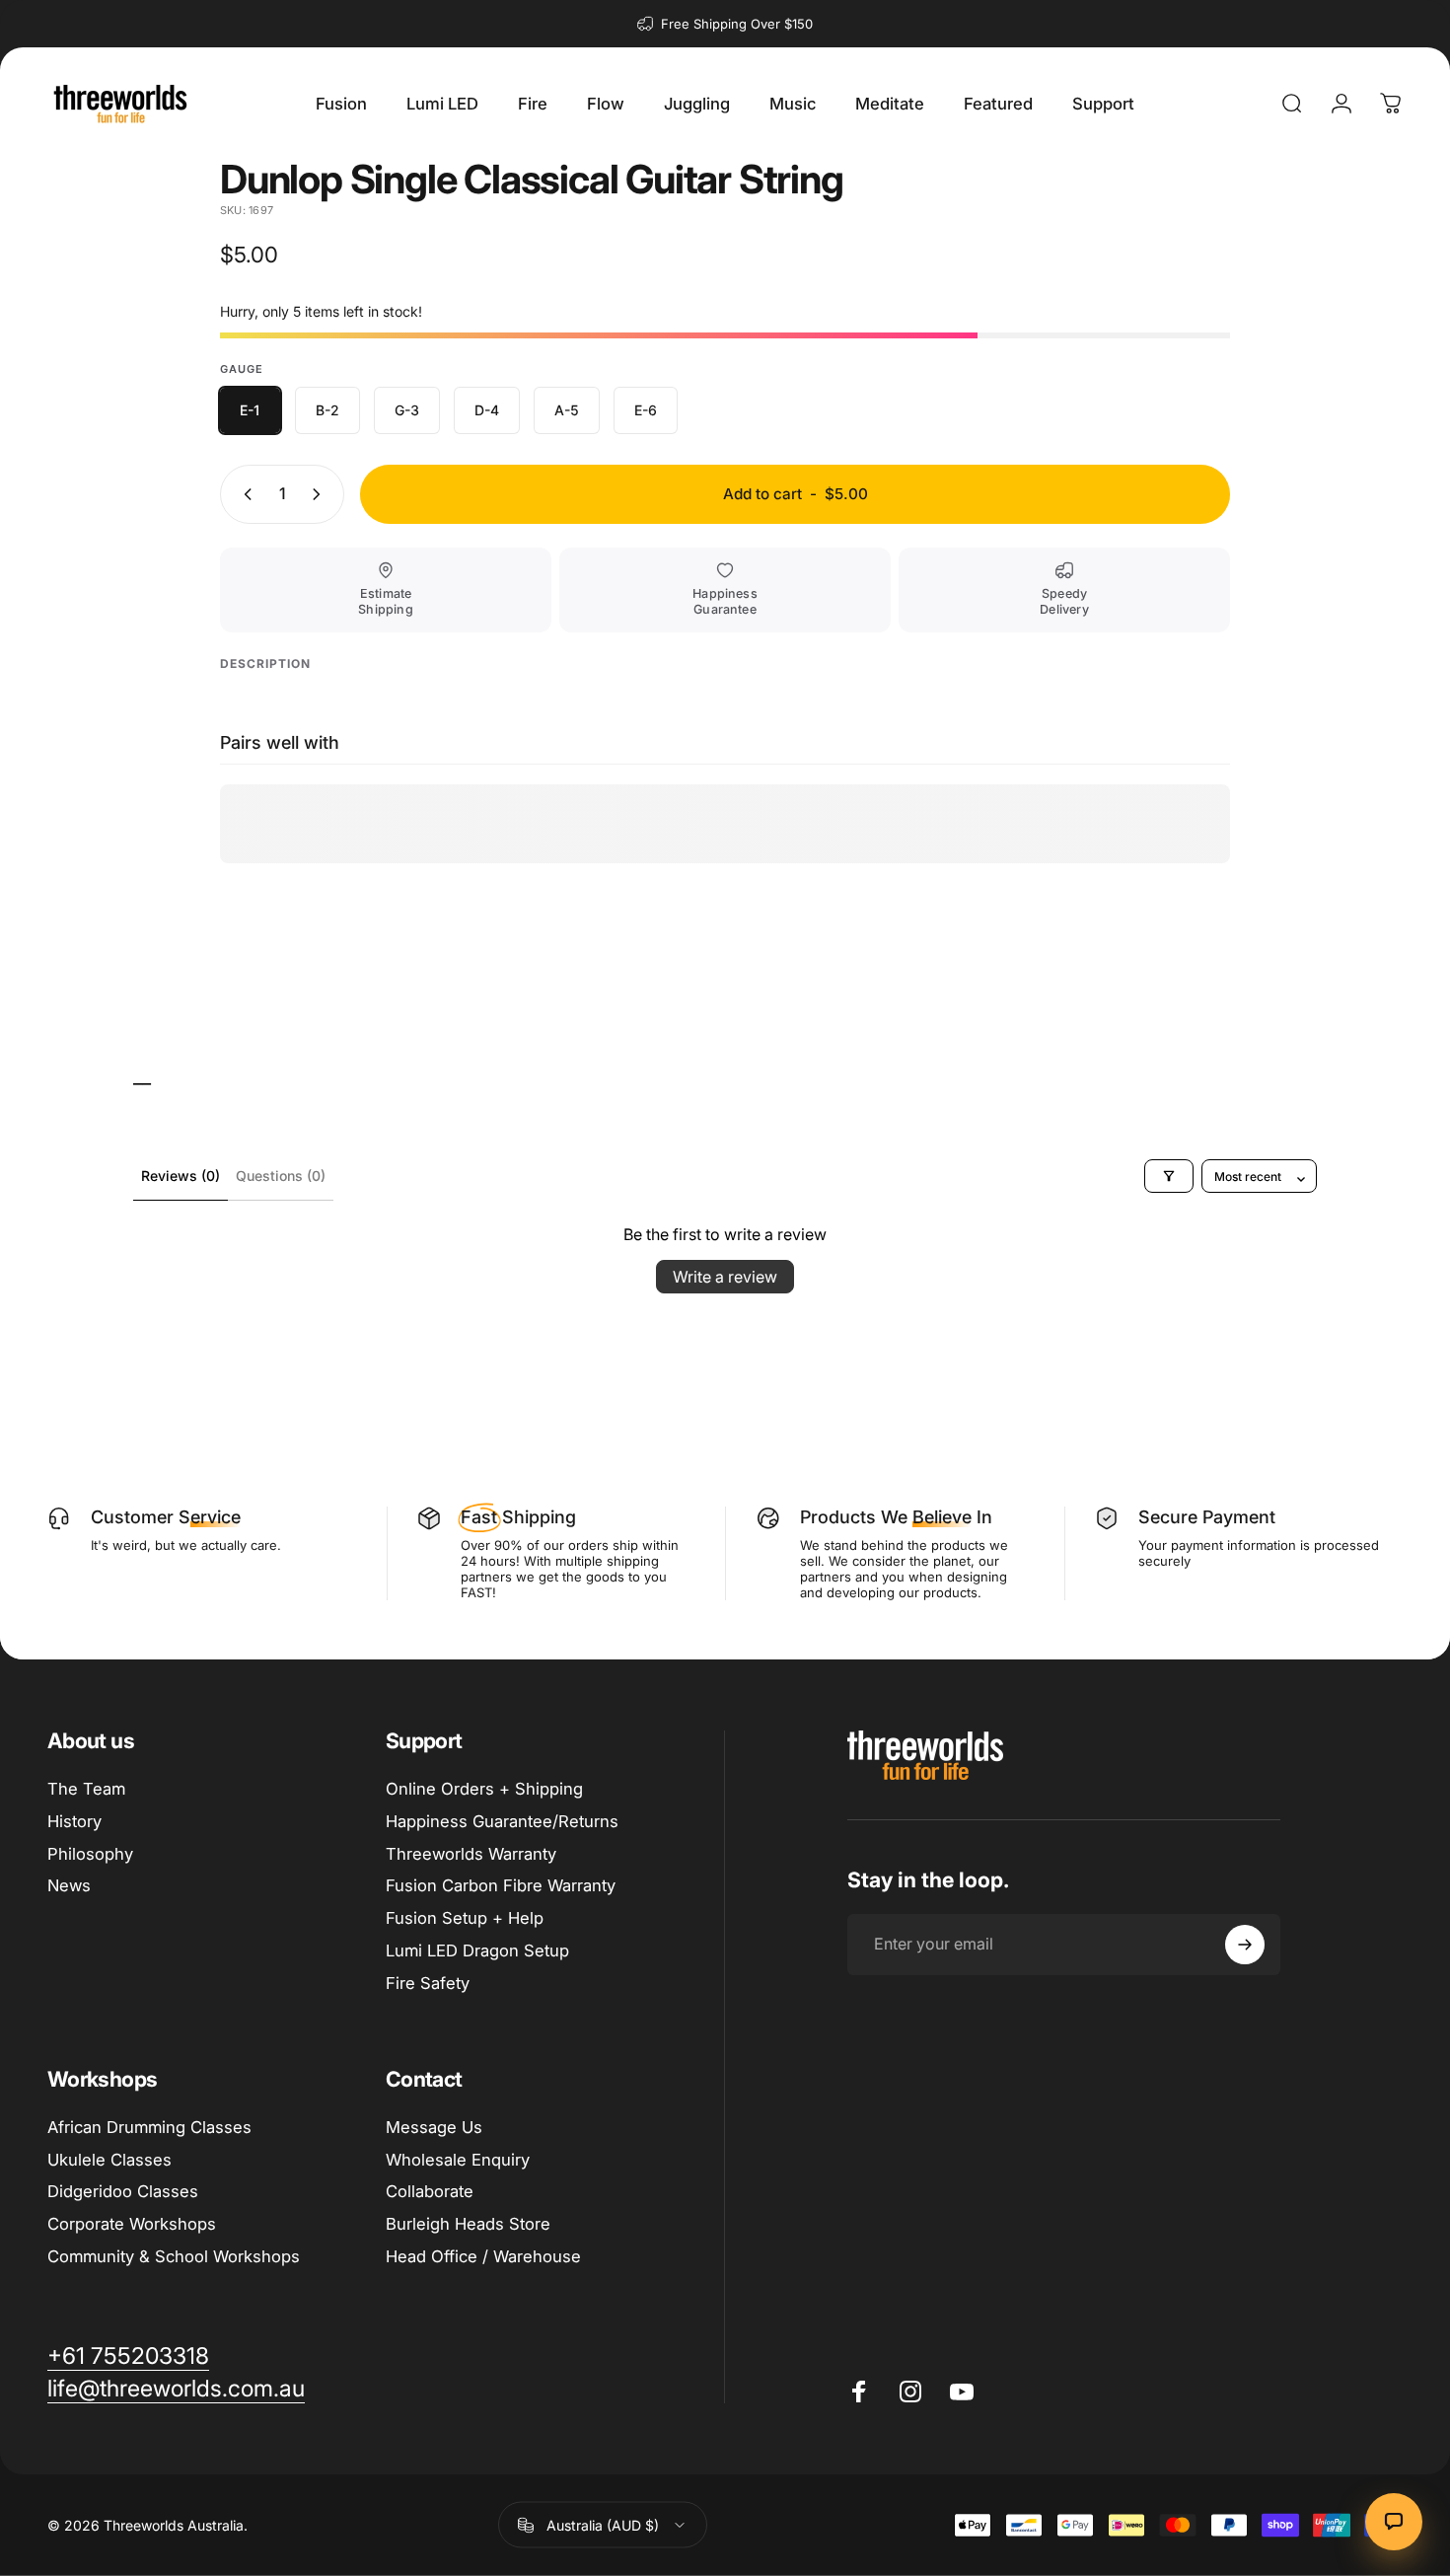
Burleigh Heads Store (468, 2224)
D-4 (487, 410)
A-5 (567, 410)
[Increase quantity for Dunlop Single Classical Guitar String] (321, 494)
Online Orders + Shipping (484, 1789)
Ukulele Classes (109, 2160)
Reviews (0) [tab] (181, 1176)
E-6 (646, 410)
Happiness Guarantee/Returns (502, 1821)
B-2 (327, 410)
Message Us (434, 2127)
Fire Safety (428, 1983)
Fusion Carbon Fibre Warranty (501, 1885)
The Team (86, 1789)
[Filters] (1169, 1176)
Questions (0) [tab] (281, 1176)
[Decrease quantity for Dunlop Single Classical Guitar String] (244, 494)
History (74, 1821)
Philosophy (90, 1854)
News (69, 1885)
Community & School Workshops (174, 2256)
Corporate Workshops (132, 2224)
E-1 (250, 410)
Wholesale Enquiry (458, 2160)
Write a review (725, 1277)
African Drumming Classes (149, 2127)
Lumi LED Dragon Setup (477, 1950)
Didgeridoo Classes (123, 2191)
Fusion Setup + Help (465, 1918)
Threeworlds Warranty (471, 1854)
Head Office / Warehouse (483, 2256)
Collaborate (430, 2191)
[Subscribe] (1245, 1945)
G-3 (407, 410)
